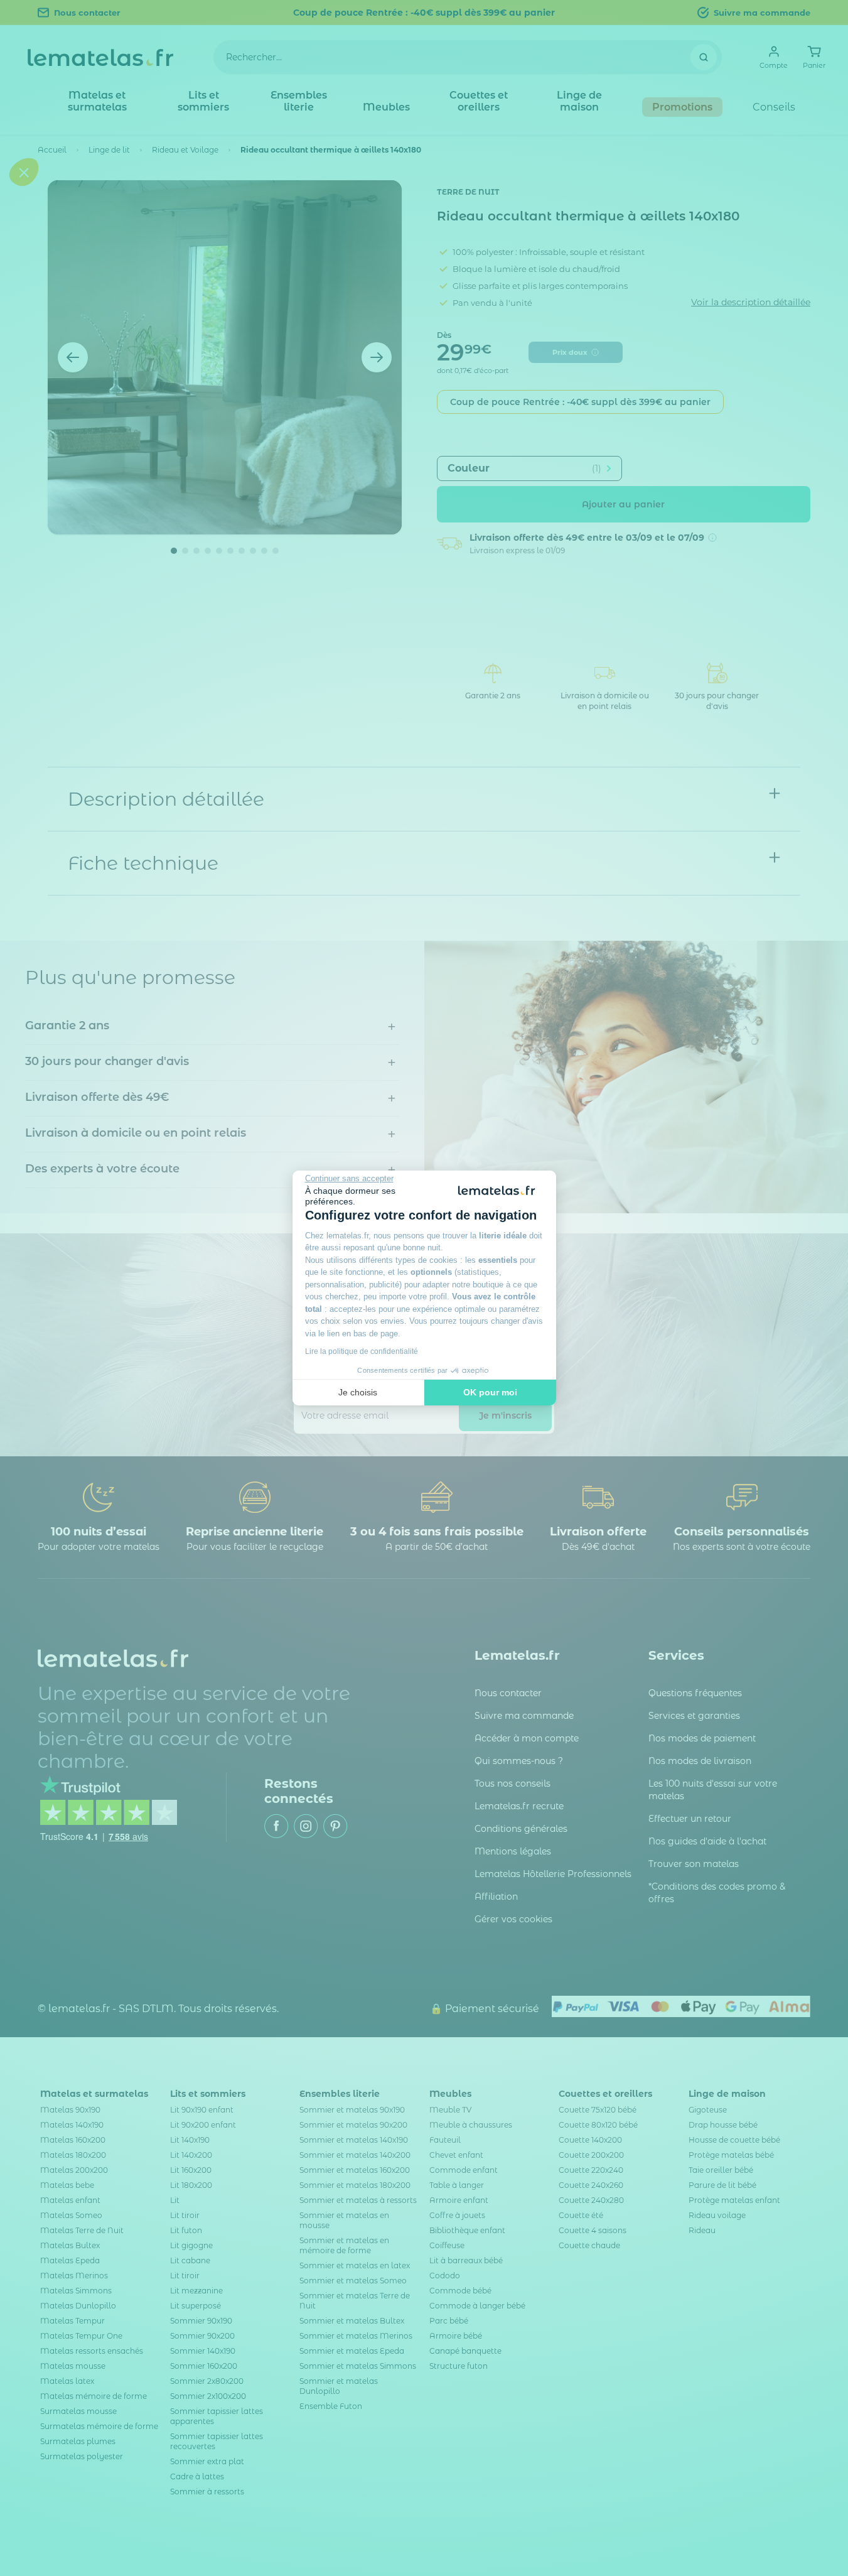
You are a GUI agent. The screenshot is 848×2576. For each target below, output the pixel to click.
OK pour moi (490, 1392)
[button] (24, 1363)
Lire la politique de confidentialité (362, 1351)
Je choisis (358, 1392)
